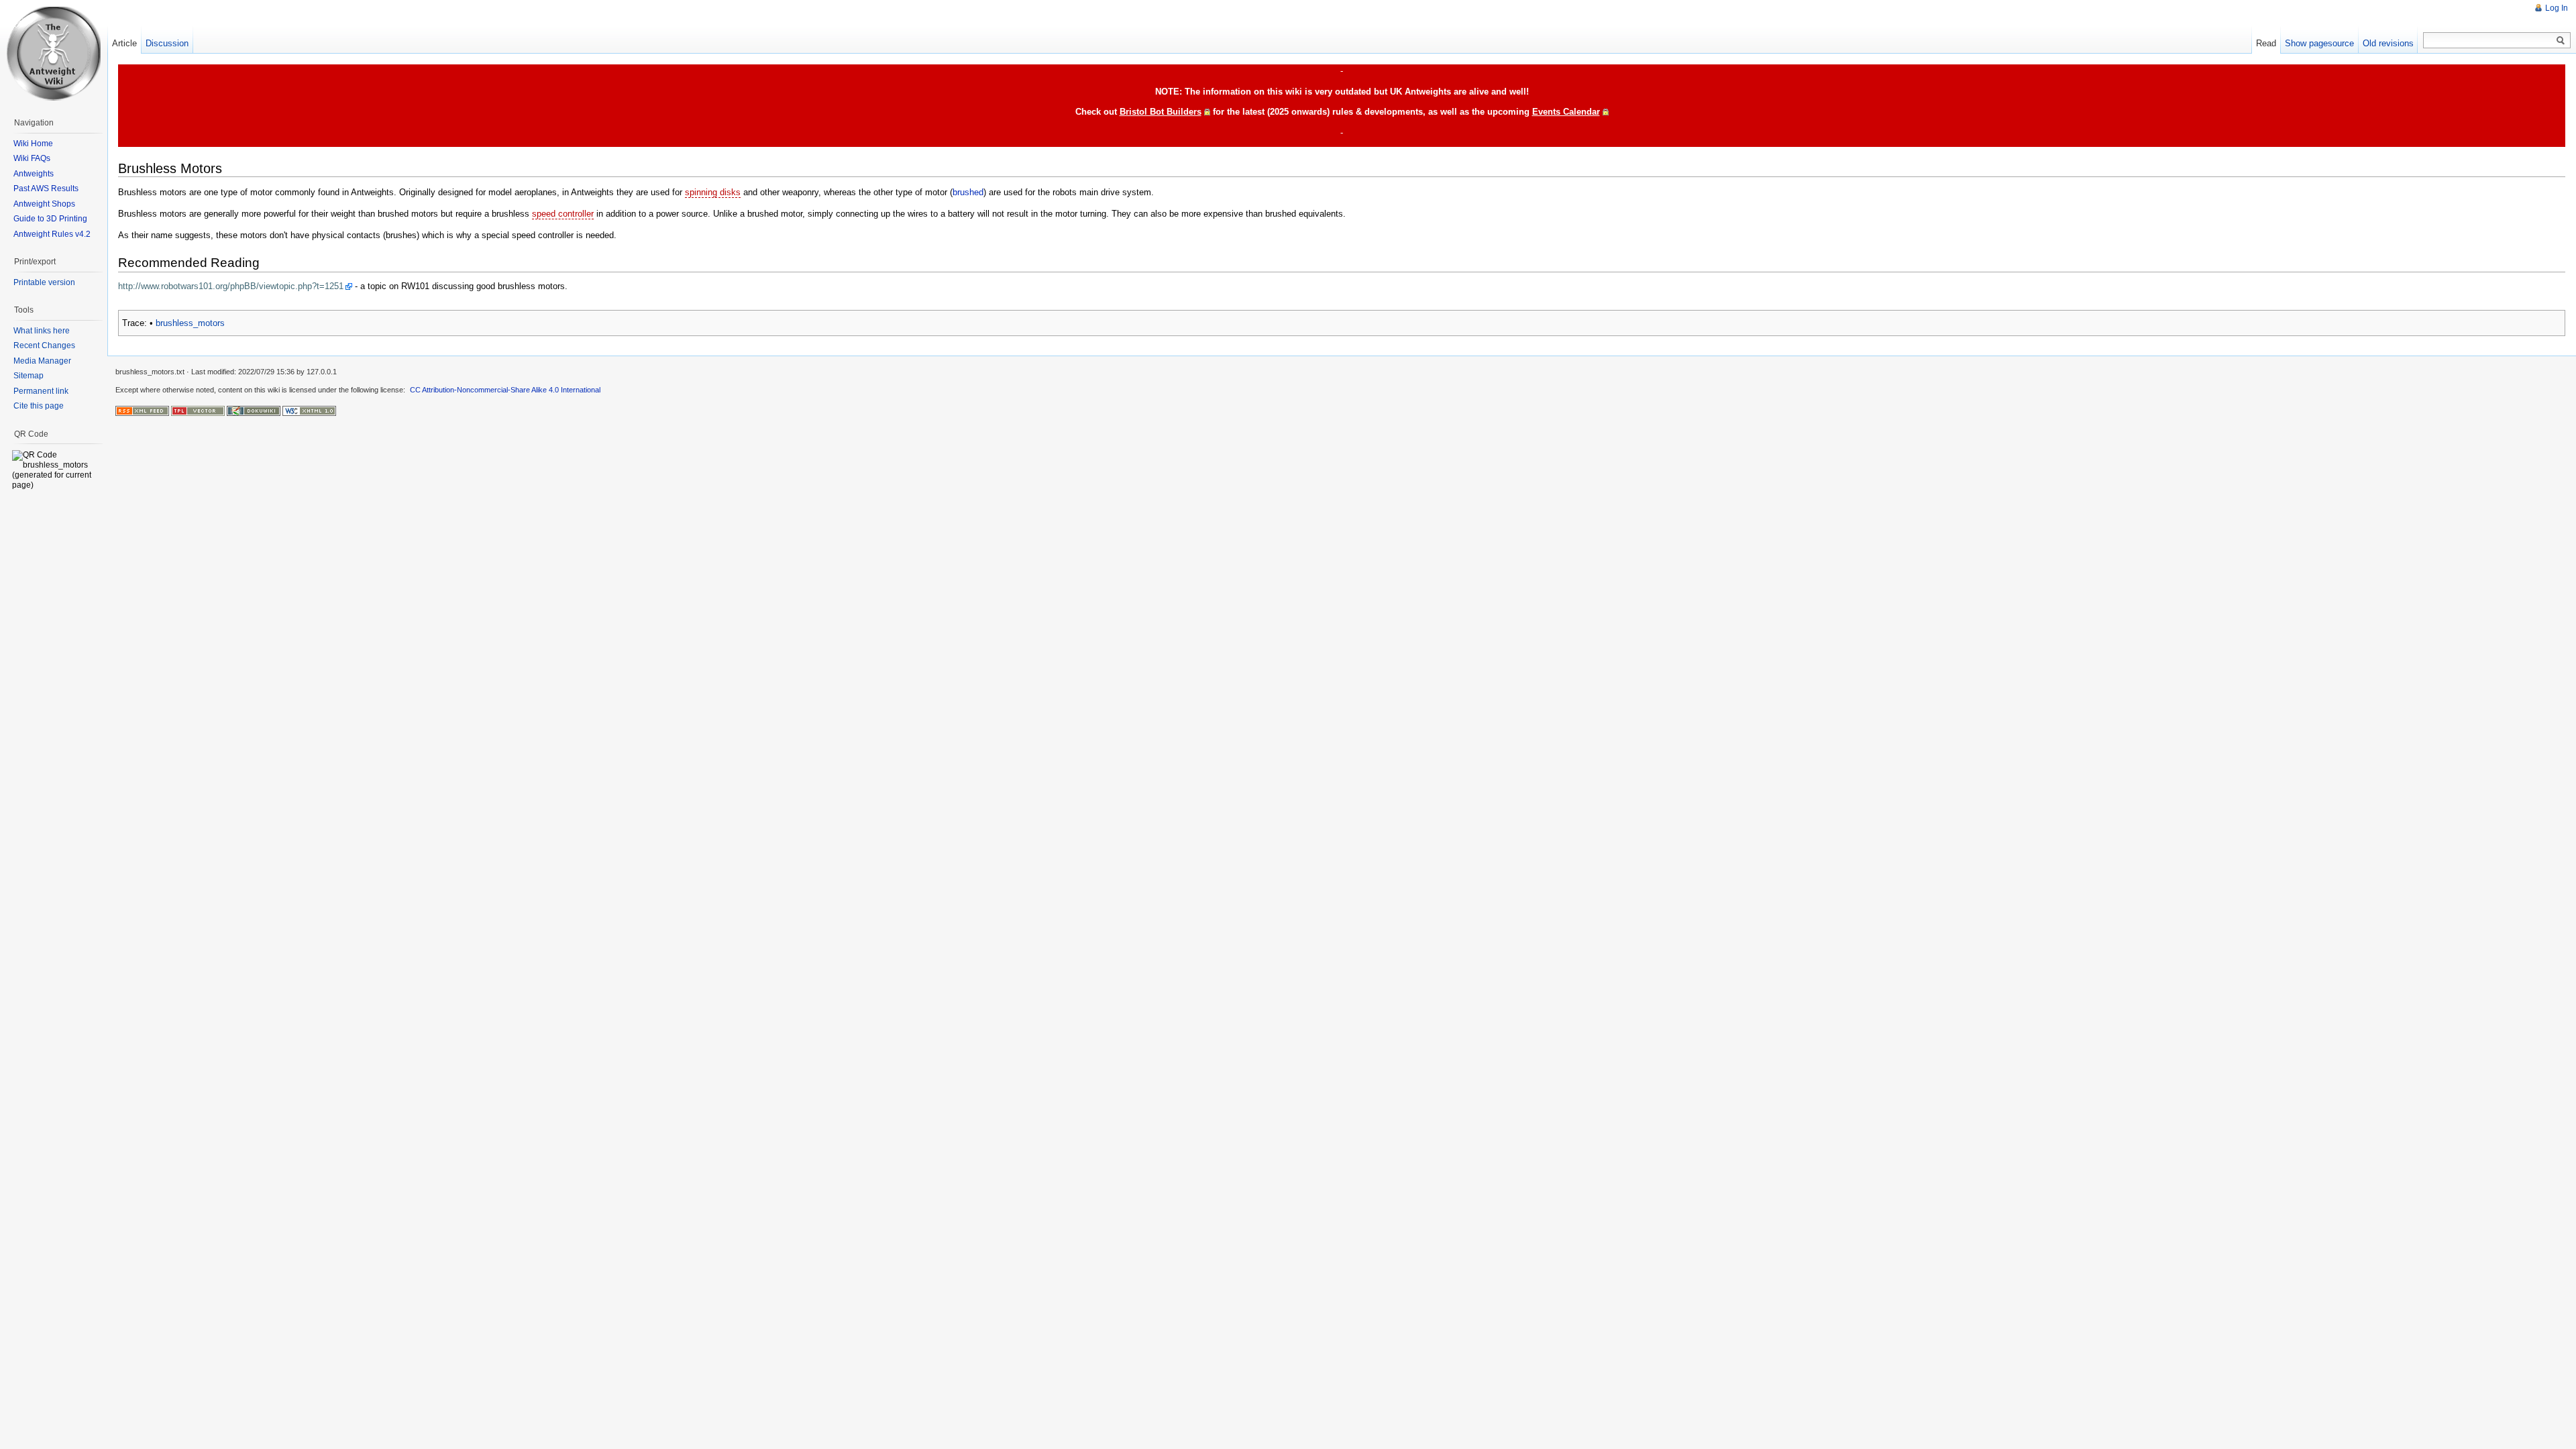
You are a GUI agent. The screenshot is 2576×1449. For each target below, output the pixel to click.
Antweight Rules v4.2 (52, 234)
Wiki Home (33, 144)
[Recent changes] (142, 411)
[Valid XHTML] (309, 411)
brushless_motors (190, 323)
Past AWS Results (46, 189)
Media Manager (42, 361)
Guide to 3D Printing (50, 219)
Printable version (44, 282)
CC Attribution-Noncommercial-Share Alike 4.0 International (505, 390)
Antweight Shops (44, 204)
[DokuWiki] (254, 411)
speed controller (563, 214)
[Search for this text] (2561, 41)
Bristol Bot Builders (1161, 112)
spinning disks (713, 192)
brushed (968, 192)
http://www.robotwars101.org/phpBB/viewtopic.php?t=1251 (231, 286)
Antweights (34, 174)
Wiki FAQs (32, 158)
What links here (42, 331)
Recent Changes (44, 345)
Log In (2557, 8)
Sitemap (29, 376)
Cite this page (39, 406)
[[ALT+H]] (54, 54)
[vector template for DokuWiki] (198, 411)
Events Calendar (1566, 112)
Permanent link (41, 391)
